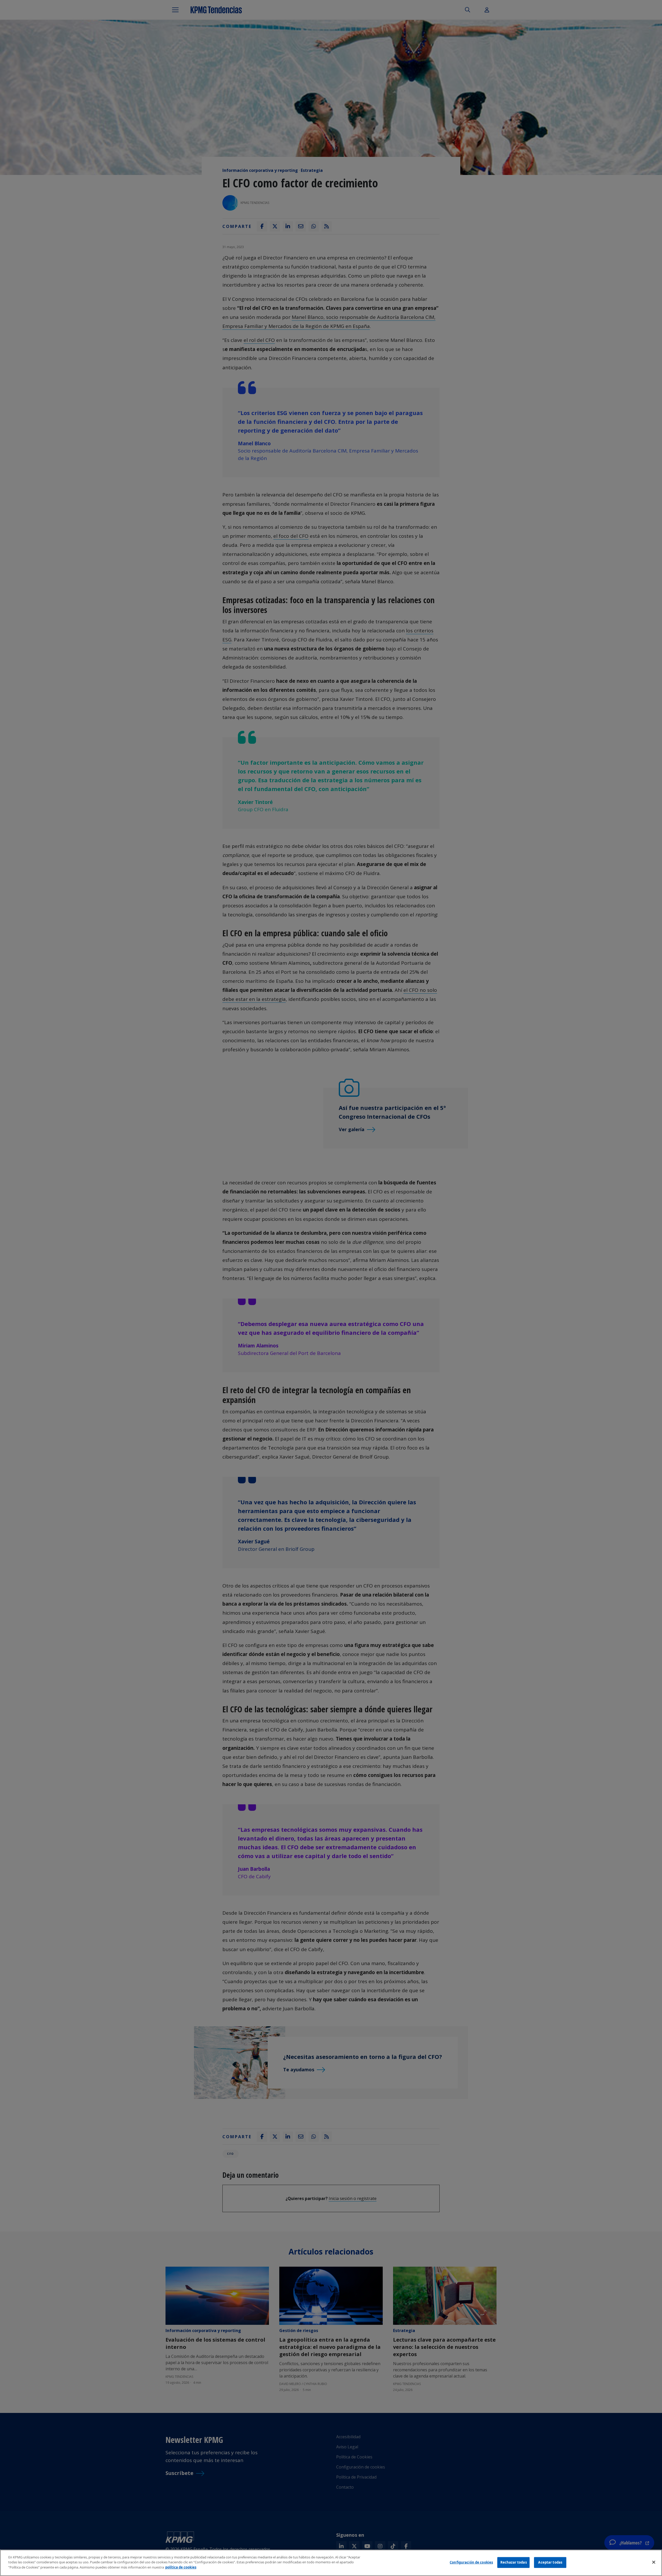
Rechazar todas (514, 2562)
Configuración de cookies (471, 2562)
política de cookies (181, 2567)
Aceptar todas (550, 2562)
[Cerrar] (654, 2562)
